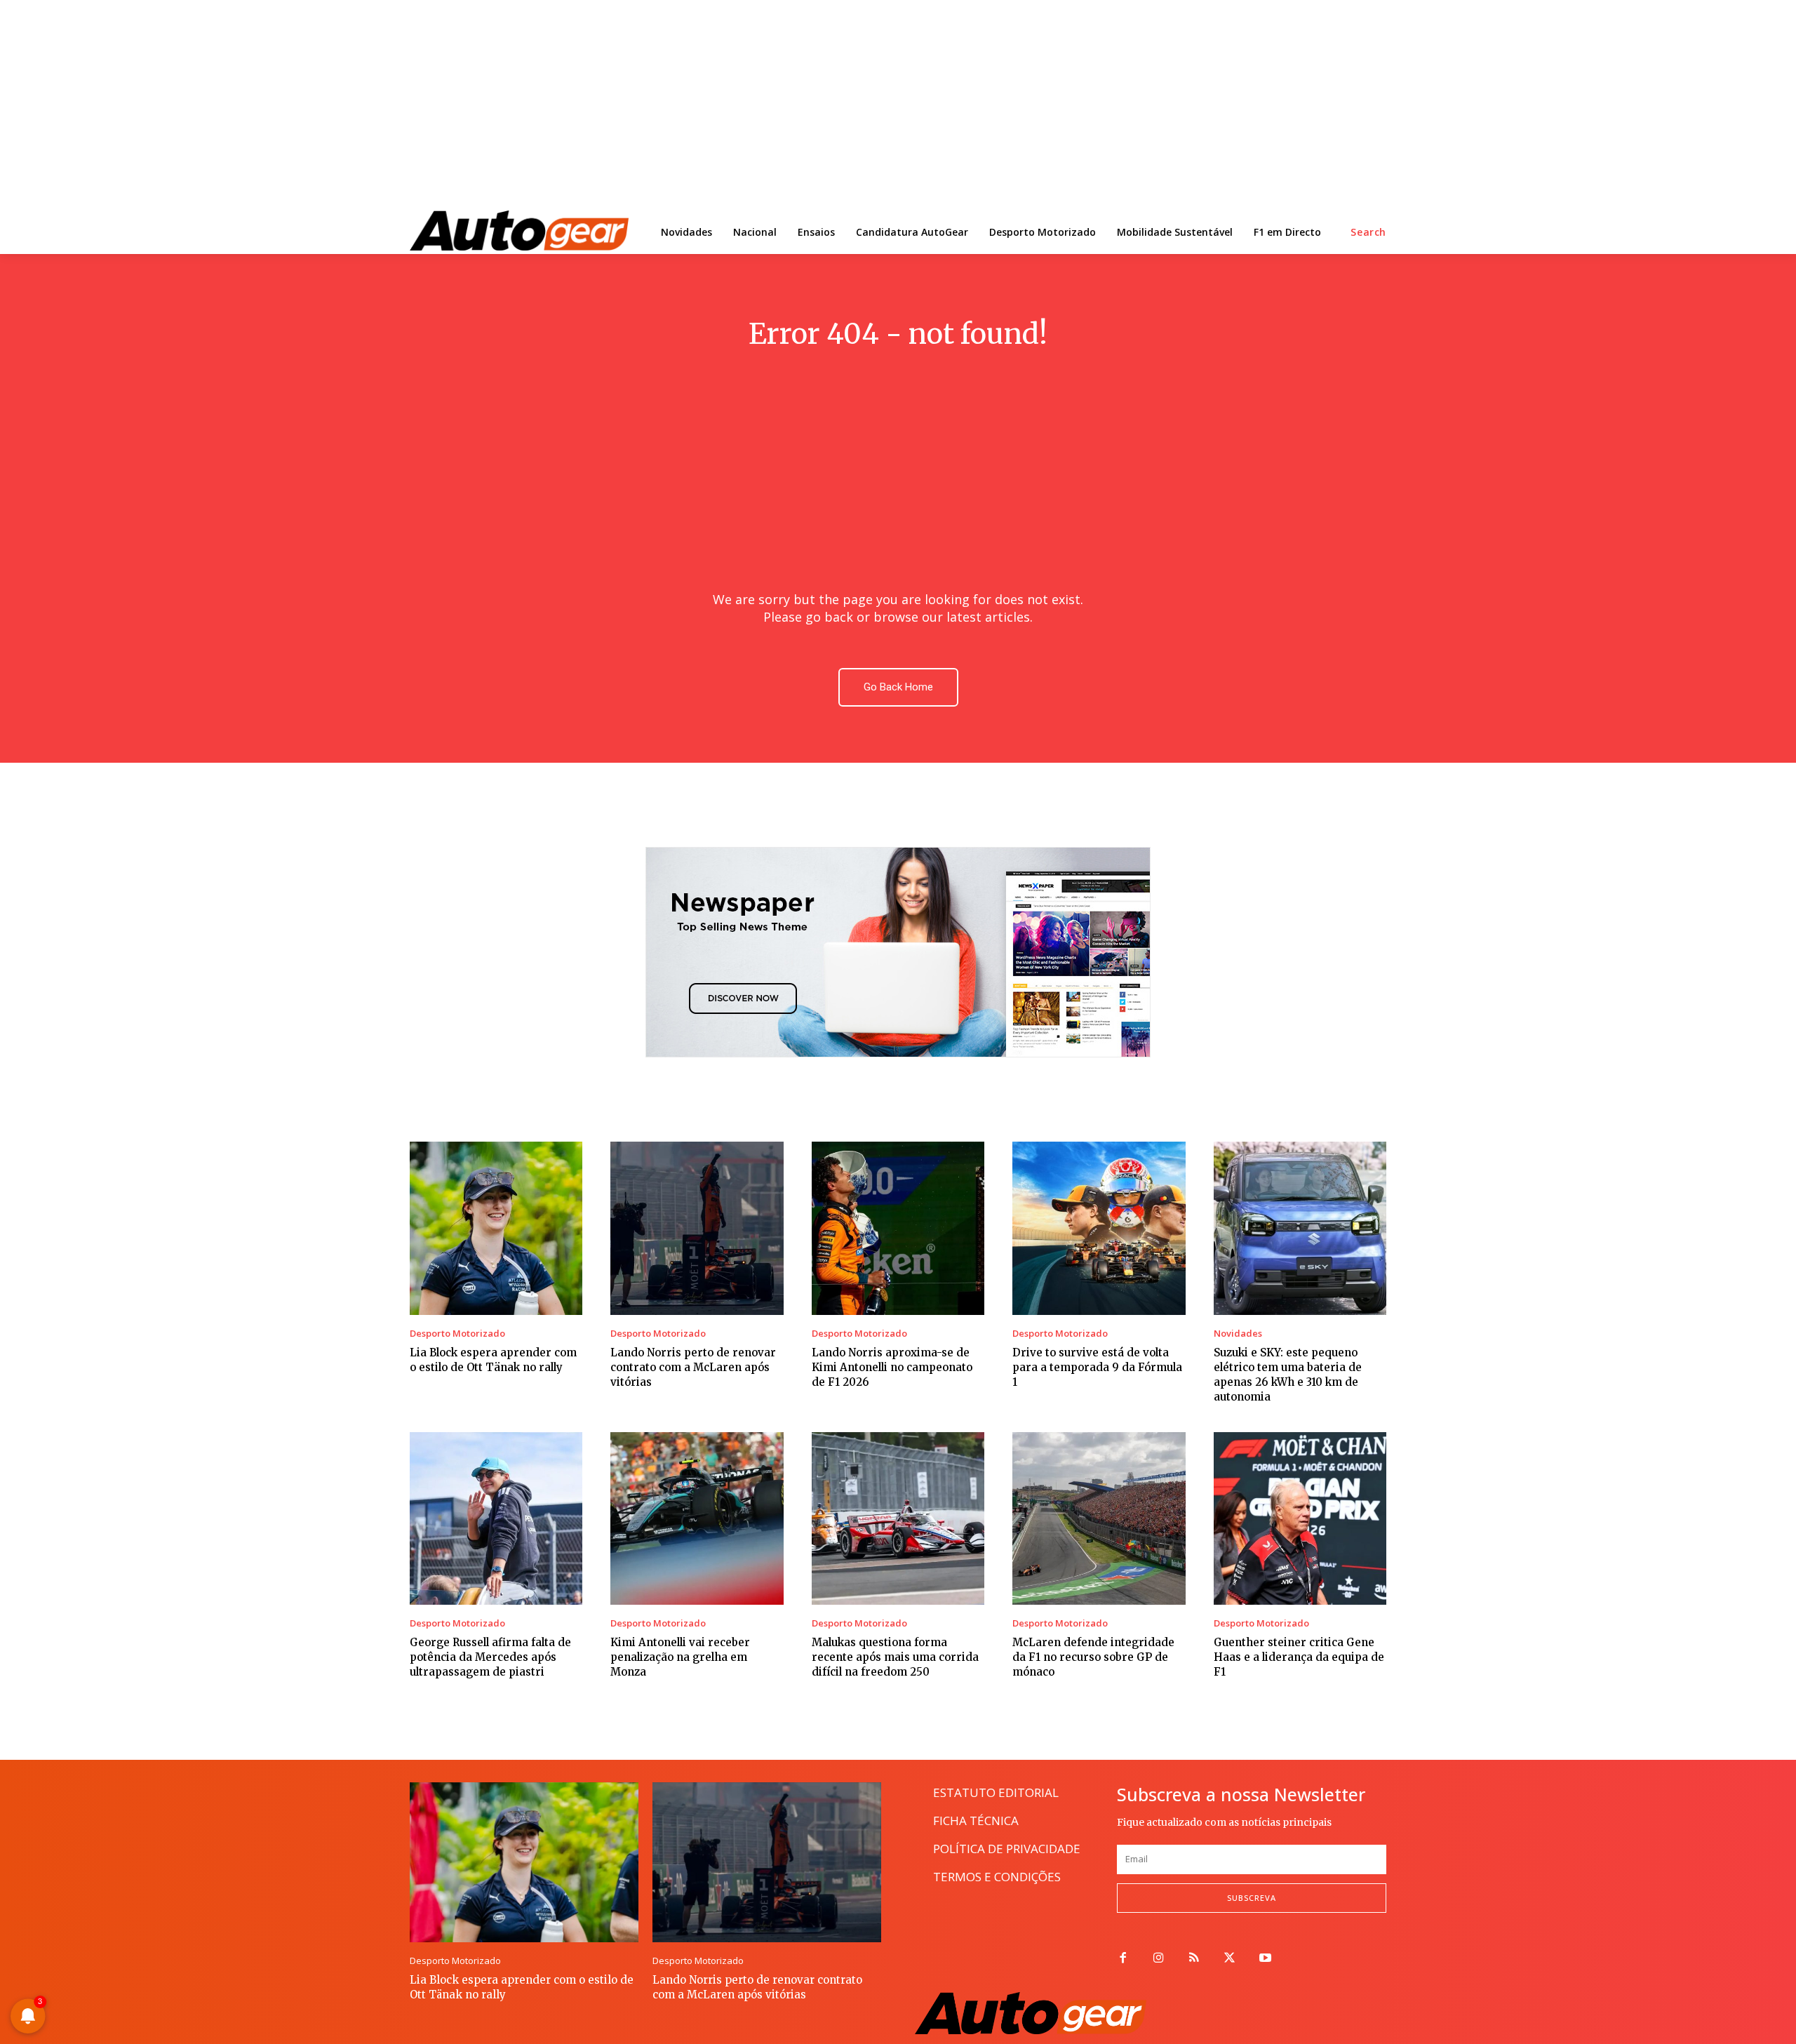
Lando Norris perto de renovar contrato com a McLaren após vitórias (693, 1367)
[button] (1368, 232)
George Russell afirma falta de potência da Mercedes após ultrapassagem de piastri (490, 1657)
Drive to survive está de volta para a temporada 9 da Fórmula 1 (1097, 1367)
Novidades (1238, 1334)
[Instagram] (1159, 1959)
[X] (1229, 1959)
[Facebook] (1123, 1959)
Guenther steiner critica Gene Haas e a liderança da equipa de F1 (1299, 1657)
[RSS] (1194, 1959)
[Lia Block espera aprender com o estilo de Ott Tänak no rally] (496, 1228)
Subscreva (1252, 1898)
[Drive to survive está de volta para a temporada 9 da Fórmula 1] (1099, 1228)
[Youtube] (1265, 1959)
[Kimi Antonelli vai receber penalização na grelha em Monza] (697, 1518)
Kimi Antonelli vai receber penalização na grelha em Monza (680, 1657)
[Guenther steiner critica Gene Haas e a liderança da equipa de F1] (1300, 1518)
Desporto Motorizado (457, 1334)
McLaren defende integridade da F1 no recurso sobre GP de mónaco (1093, 1657)
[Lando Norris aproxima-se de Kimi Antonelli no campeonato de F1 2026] (898, 1228)
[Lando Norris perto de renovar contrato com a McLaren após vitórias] (697, 1228)
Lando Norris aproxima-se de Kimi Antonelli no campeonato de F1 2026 (892, 1367)
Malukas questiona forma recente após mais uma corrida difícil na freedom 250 (895, 1657)
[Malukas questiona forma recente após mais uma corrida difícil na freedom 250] (898, 1518)
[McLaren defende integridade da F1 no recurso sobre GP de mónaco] (1099, 1518)
